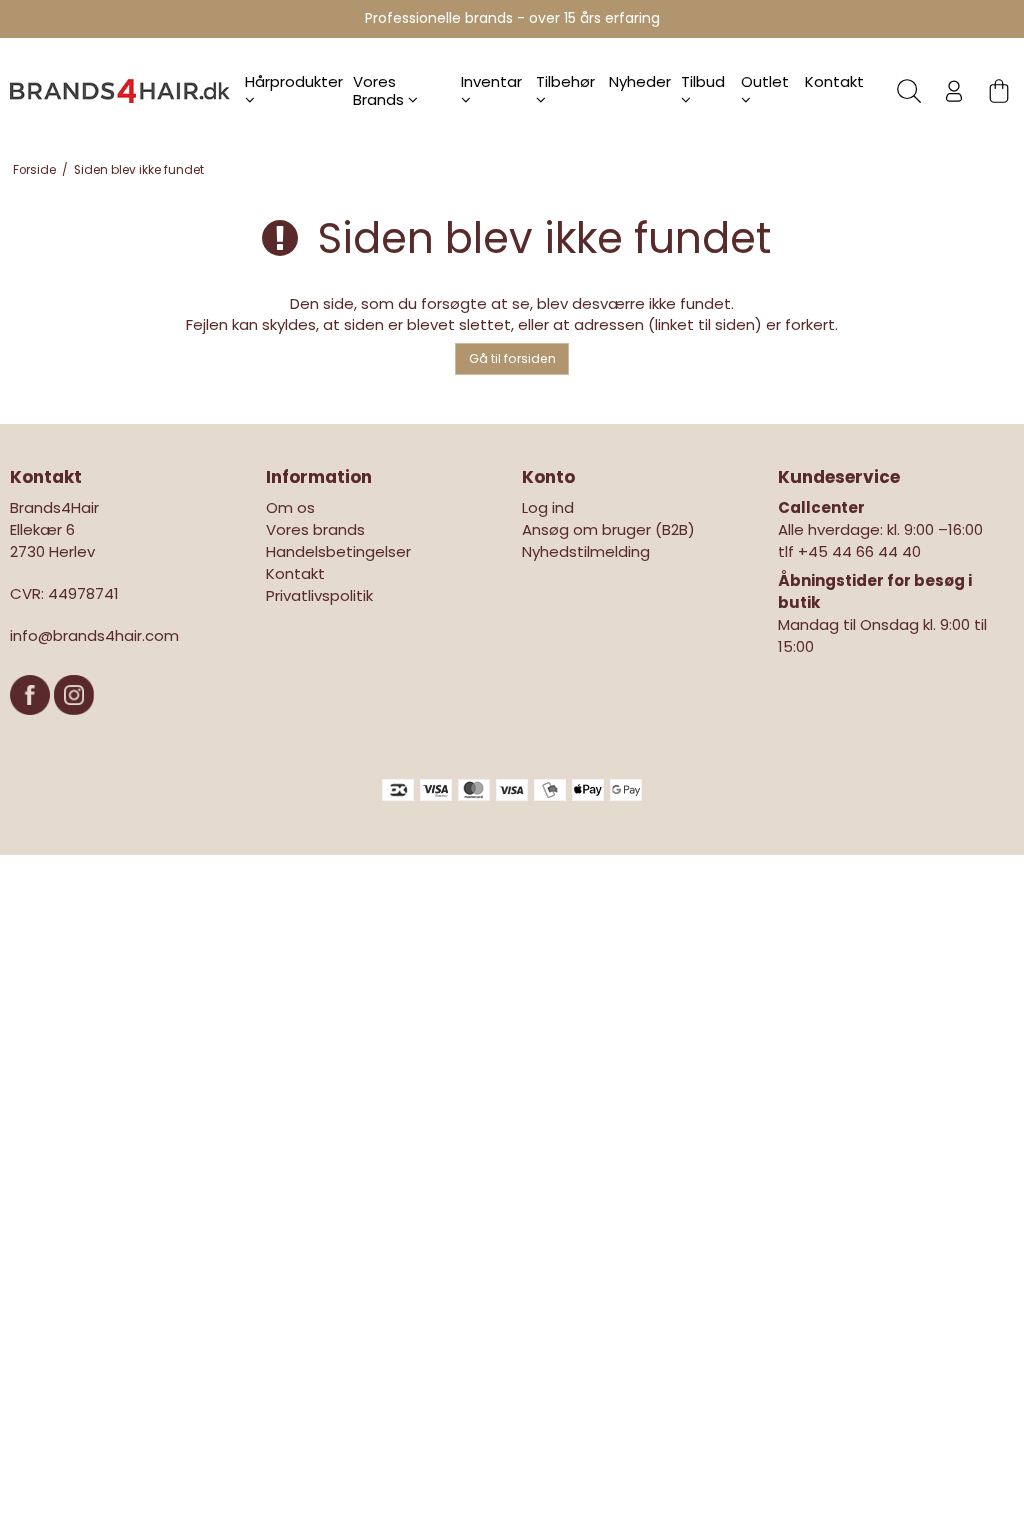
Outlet (765, 81)
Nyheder (640, 81)
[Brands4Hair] (120, 91)
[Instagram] (74, 724)
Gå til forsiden (512, 358)
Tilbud (703, 81)
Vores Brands (380, 91)
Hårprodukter (294, 81)
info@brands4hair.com (94, 635)
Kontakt (834, 81)
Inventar (491, 81)
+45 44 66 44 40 (859, 551)
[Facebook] (32, 724)
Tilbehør (565, 81)
